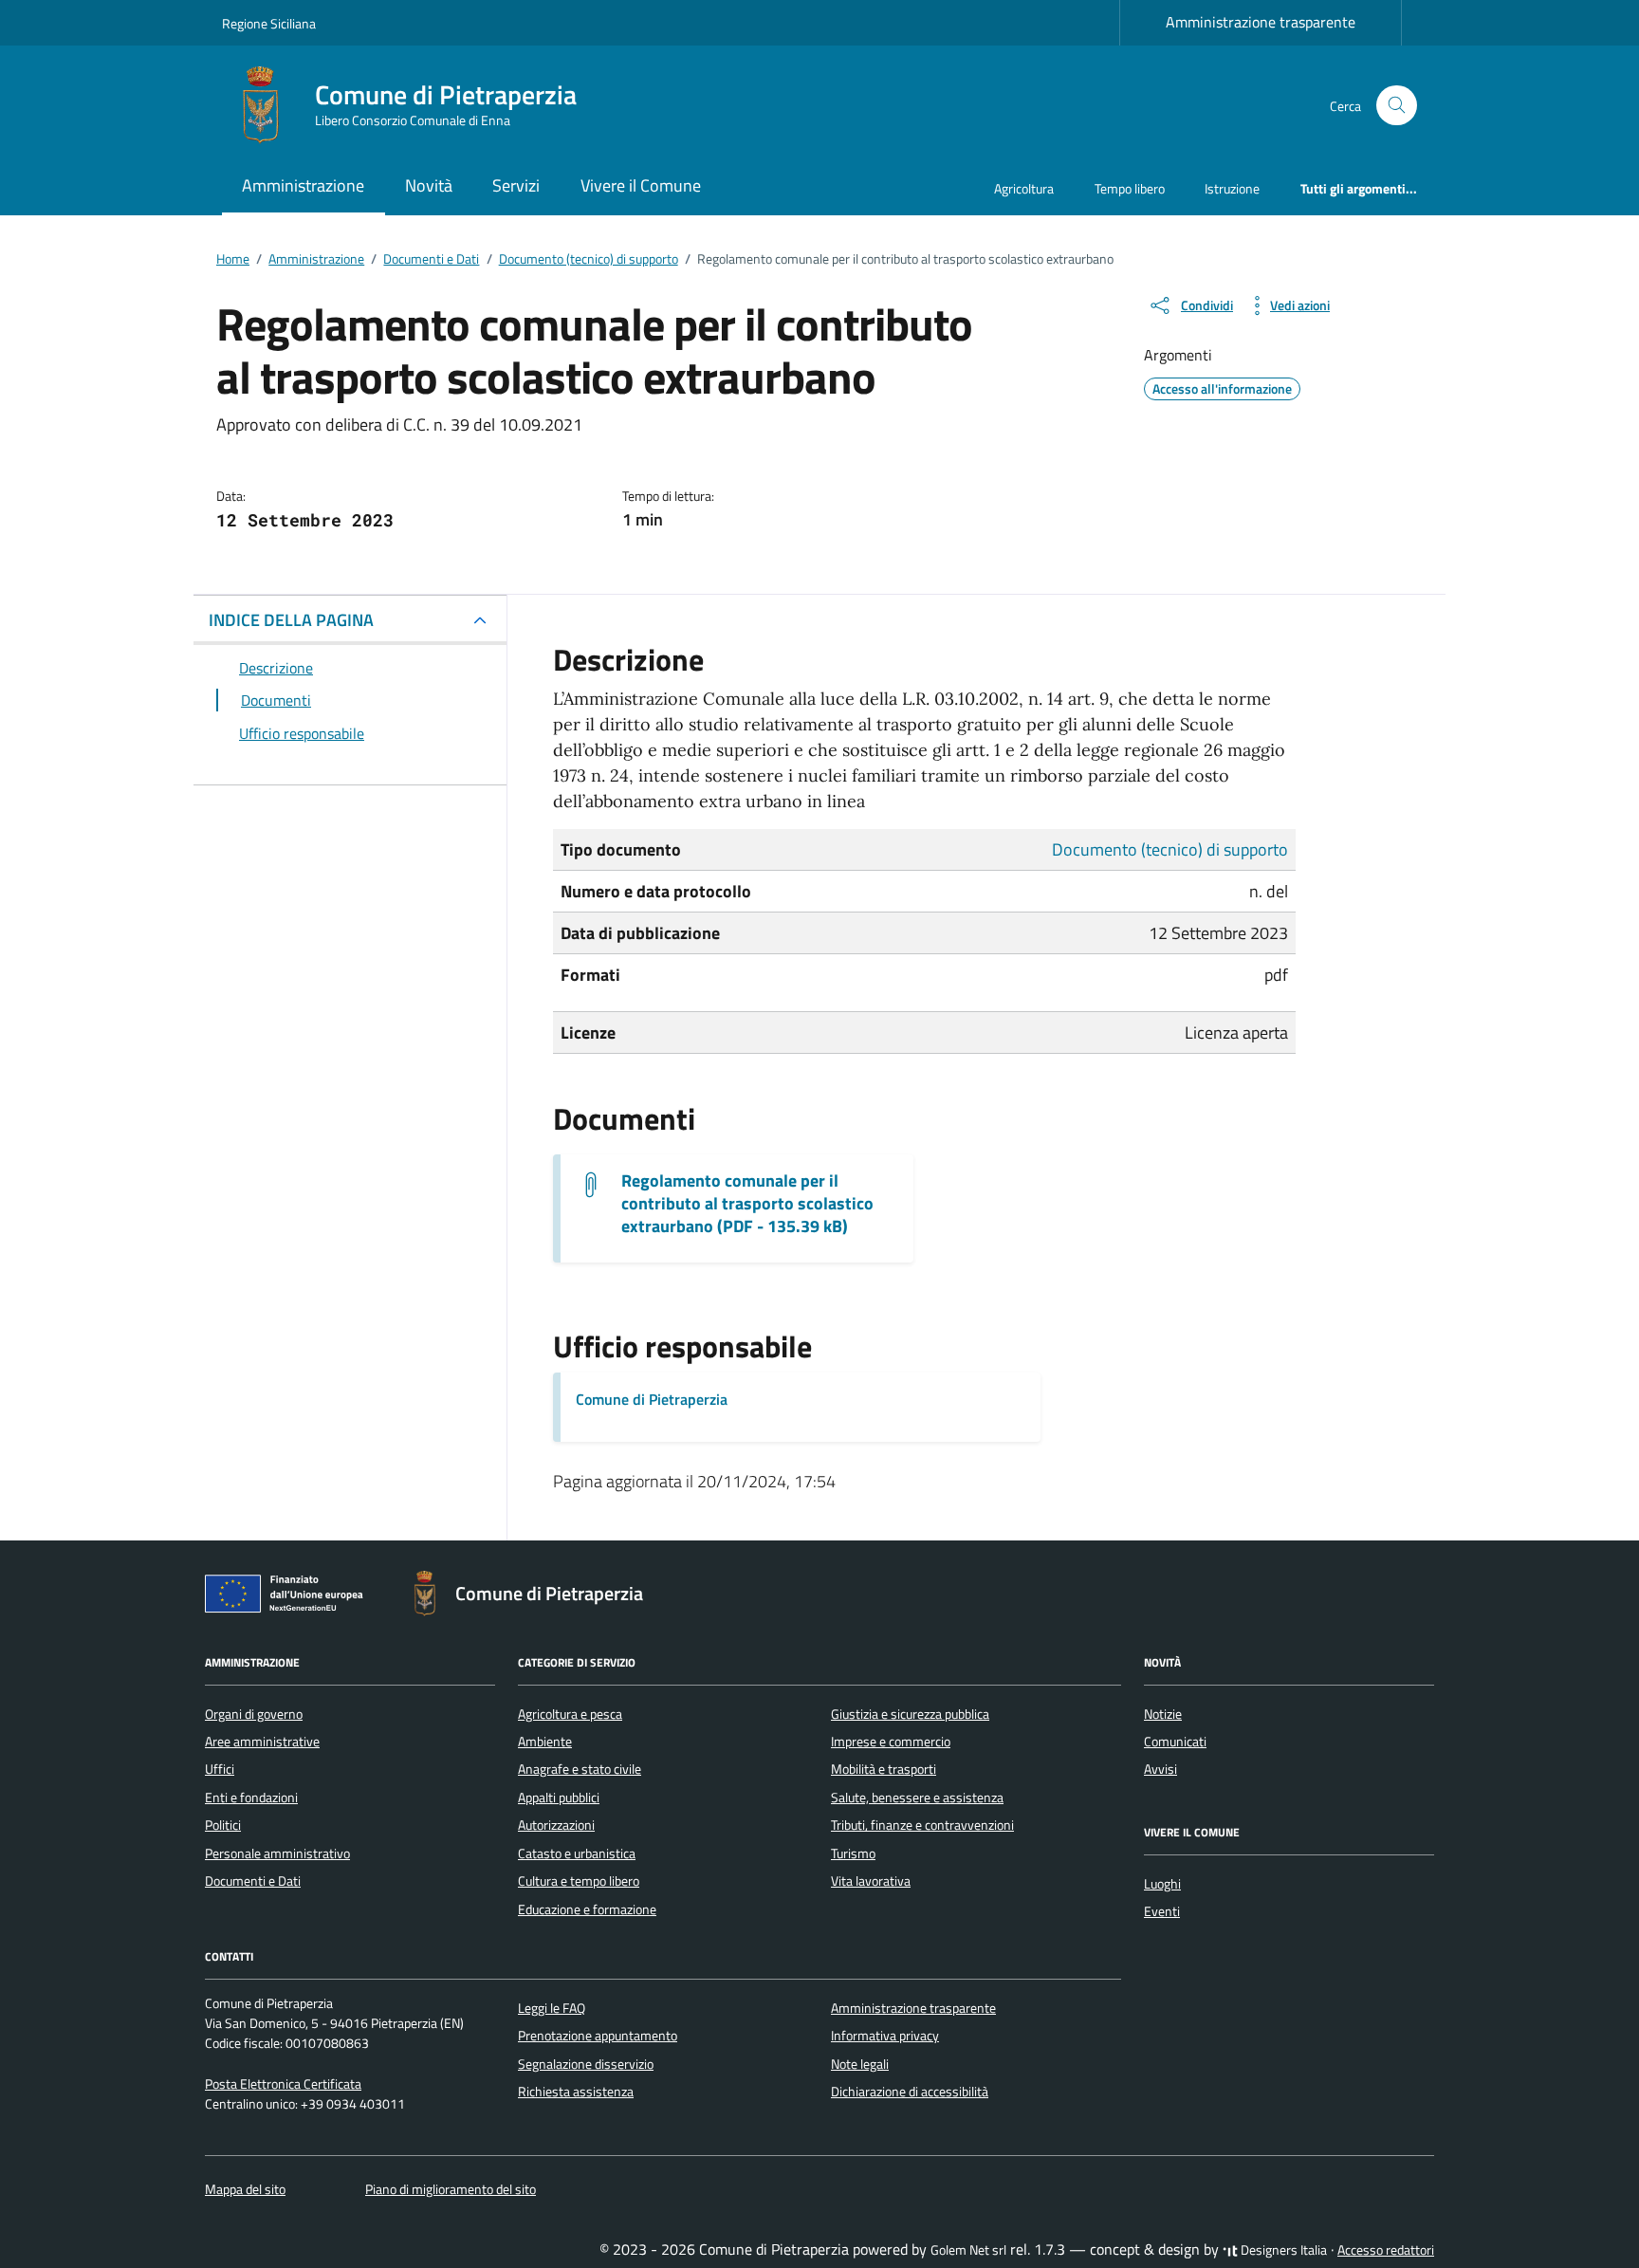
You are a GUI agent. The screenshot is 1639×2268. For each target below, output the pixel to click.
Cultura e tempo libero (579, 1881)
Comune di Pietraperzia (652, 1399)
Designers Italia (1282, 2250)
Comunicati (1175, 1742)
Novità (429, 185)
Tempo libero (1130, 188)
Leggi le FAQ (552, 2008)
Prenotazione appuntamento (598, 2036)
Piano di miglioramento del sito (451, 2189)
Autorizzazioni (556, 1825)
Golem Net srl (968, 2250)
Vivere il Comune (641, 185)
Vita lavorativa (871, 1881)
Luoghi (1162, 1884)
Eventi (1162, 1911)
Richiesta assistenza (576, 2092)
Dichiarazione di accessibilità (910, 2092)
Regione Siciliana (269, 23)
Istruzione (1232, 188)
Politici (223, 1825)
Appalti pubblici (559, 1798)
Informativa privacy (885, 2036)
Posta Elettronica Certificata (283, 2084)
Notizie (1163, 1714)
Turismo (853, 1853)
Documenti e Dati (253, 1881)
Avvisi (1160, 1769)
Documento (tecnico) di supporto (1170, 849)
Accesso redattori (1386, 2250)
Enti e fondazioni (251, 1798)
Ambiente (545, 1742)
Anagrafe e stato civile (580, 1769)
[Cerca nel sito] (1397, 106)
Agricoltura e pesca (570, 1714)
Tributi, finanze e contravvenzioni (922, 1825)
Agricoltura (1024, 188)
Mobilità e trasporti (884, 1769)
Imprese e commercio (891, 1742)
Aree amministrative (262, 1742)
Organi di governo (254, 1714)
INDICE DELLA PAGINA (291, 620)
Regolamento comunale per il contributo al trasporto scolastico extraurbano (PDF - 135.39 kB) (747, 1204)
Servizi (516, 185)
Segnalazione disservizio (586, 2064)
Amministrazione (303, 185)
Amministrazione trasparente (1261, 22)
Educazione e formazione (587, 1909)
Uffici (220, 1769)
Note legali (860, 2064)
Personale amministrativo (277, 1853)
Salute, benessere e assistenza (917, 1798)
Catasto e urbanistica (577, 1853)
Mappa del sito (245, 2189)
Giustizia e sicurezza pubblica (910, 1714)
